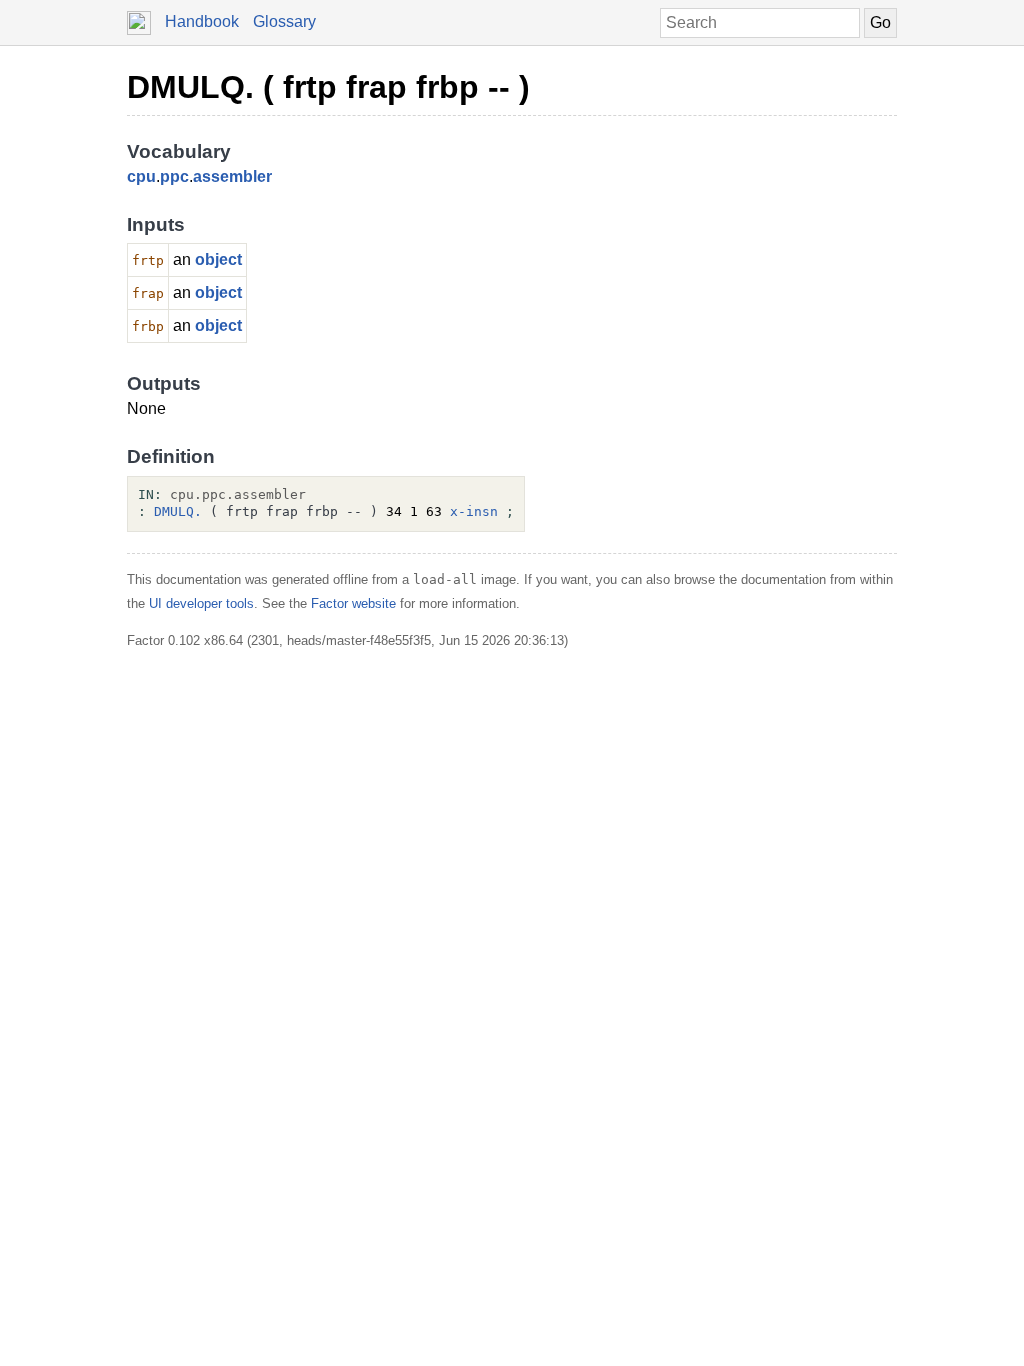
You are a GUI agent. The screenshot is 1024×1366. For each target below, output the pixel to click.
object (218, 259)
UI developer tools (201, 603)
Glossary (284, 21)
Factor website (353, 603)
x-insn (474, 511)
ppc (174, 176)
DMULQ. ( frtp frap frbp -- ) (328, 87)
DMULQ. (178, 511)
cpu (141, 176)
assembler (232, 176)
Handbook (202, 21)
